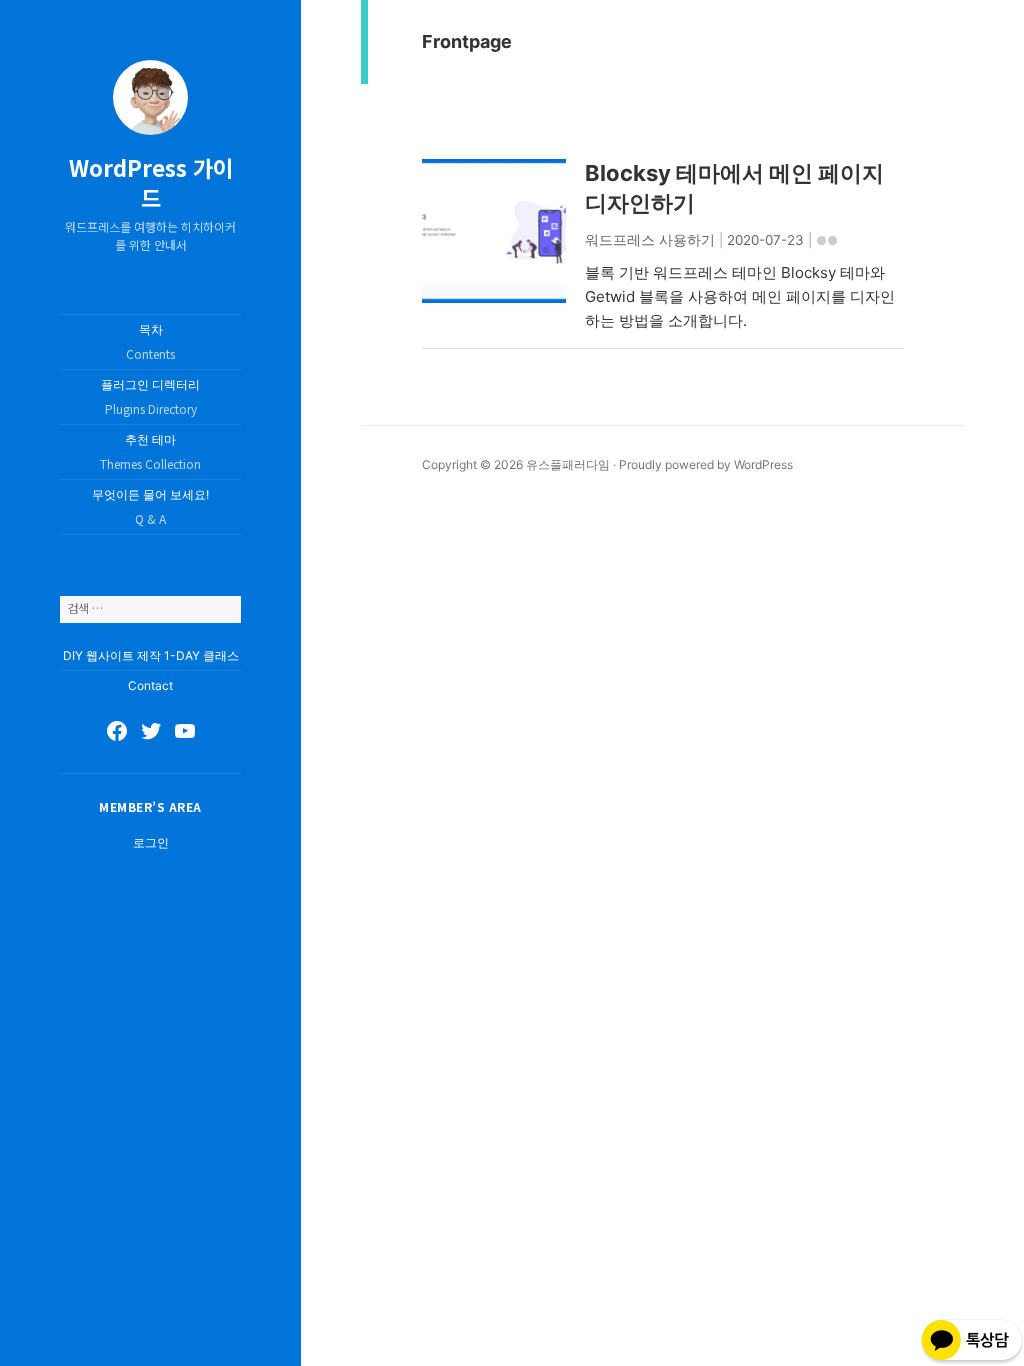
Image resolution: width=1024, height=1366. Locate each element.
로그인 (151, 842)
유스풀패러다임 (568, 464)
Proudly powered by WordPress (706, 464)
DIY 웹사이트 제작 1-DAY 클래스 (151, 655)
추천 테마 (150, 452)
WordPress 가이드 (151, 182)
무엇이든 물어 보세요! (150, 507)
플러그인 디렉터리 (150, 397)
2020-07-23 (765, 240)
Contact (150, 685)
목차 (150, 342)
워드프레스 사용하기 (650, 240)
